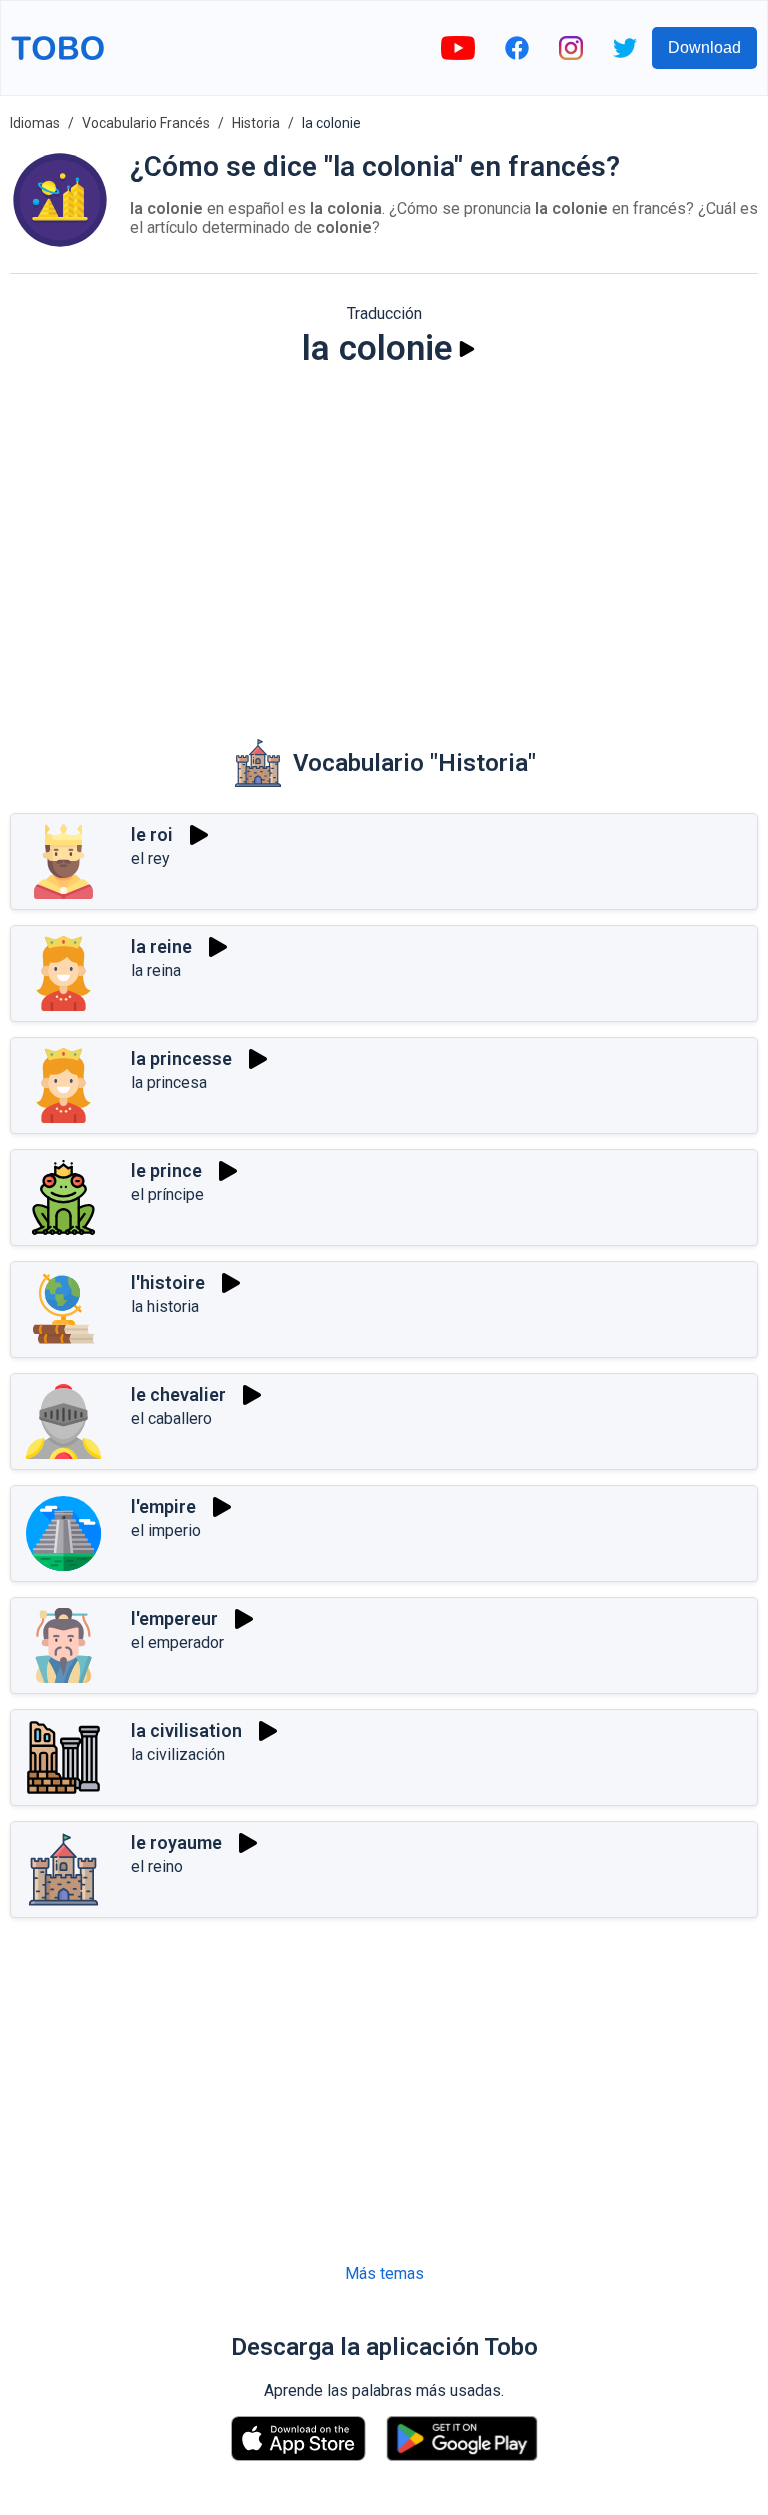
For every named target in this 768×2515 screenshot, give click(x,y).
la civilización (178, 1754)
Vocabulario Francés (146, 123)
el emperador (177, 1642)
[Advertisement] (384, 539)
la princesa (169, 1082)
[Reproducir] (467, 349)
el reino (157, 1866)
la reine (161, 946)
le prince (166, 1170)
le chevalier (178, 1394)
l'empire (163, 1506)
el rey (150, 858)
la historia (165, 1306)
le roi (152, 834)
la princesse (181, 1058)
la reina (156, 970)
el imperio (166, 1530)
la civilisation (186, 1730)
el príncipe (167, 1194)
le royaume (176, 1842)
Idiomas (35, 123)
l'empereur (174, 1618)
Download (704, 47)
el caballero (171, 1418)
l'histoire (168, 1282)
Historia (256, 123)
